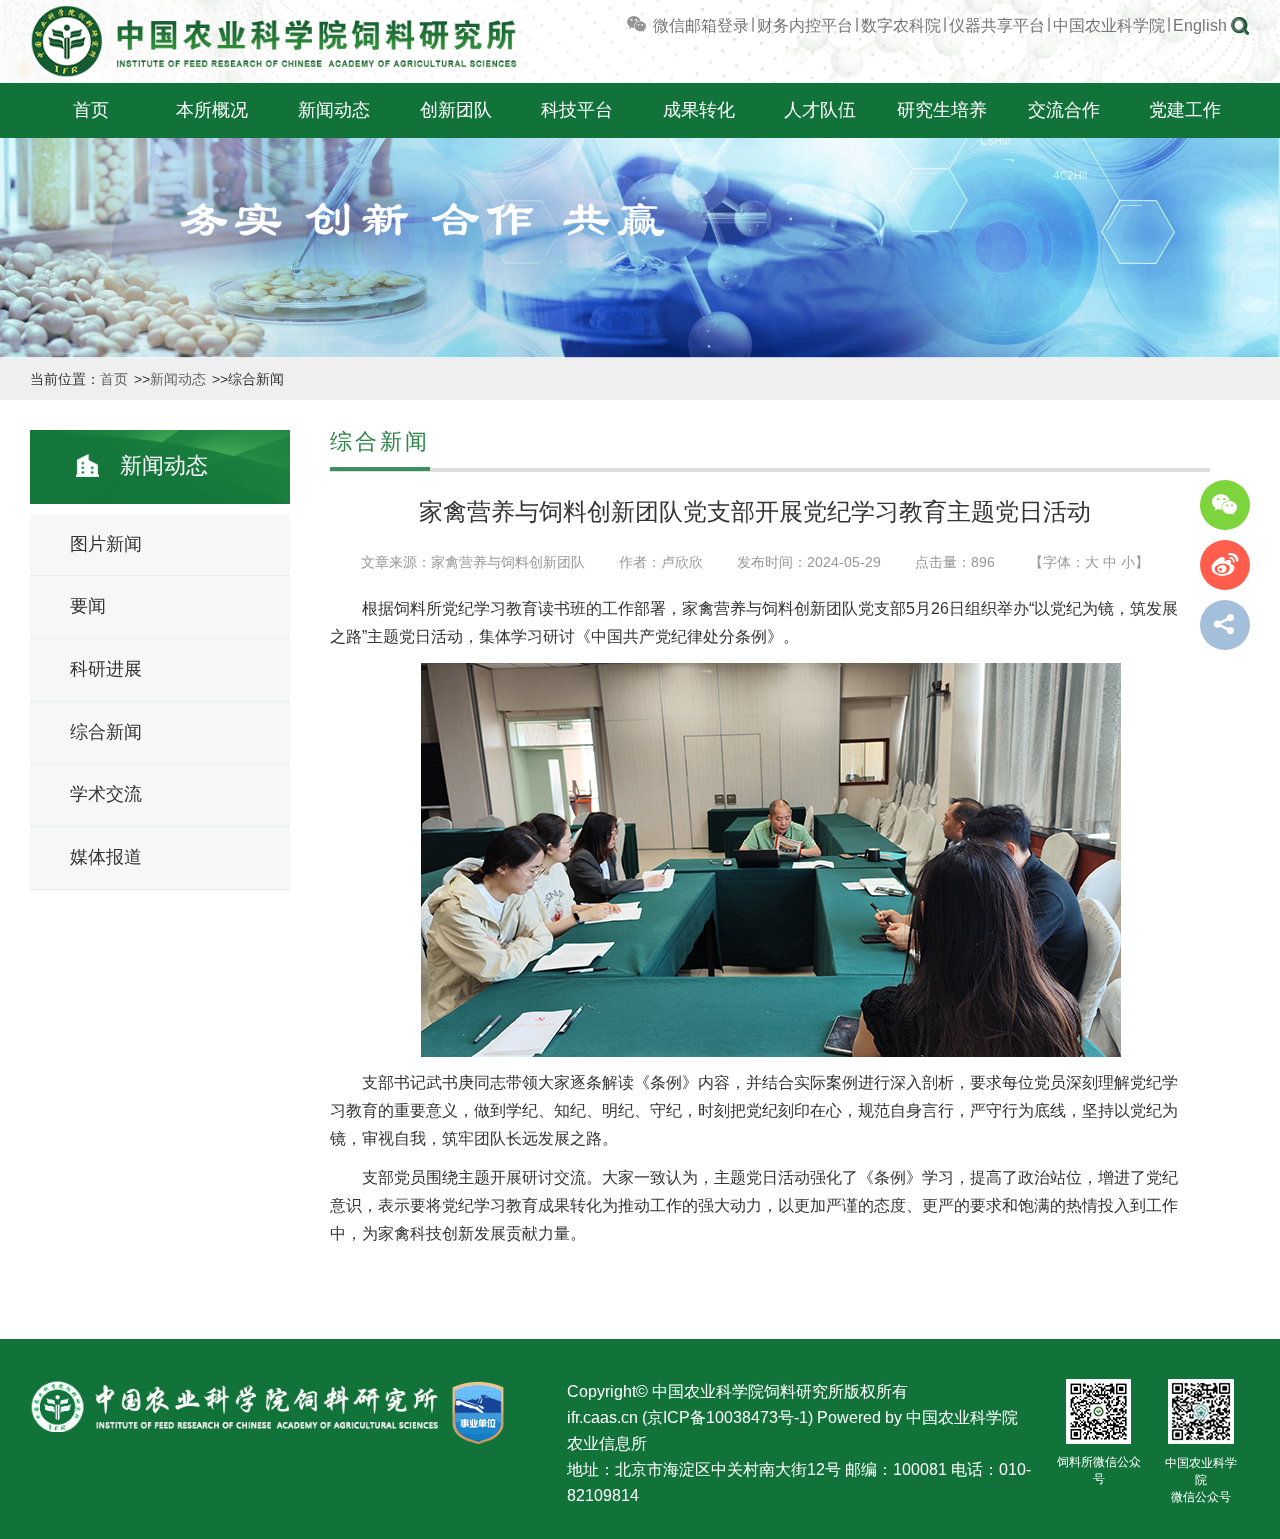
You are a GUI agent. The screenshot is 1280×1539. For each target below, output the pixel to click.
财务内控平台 (805, 25)
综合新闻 (106, 732)
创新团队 (456, 110)
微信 (667, 25)
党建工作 (1185, 110)
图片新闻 (106, 544)
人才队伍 (820, 110)
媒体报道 (106, 857)
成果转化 (699, 110)
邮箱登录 (717, 25)
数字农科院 (901, 25)
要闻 (88, 606)
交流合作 (1064, 110)
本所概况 (212, 110)
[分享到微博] (1225, 565)
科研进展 (106, 669)
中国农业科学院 (1109, 25)
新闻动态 (334, 110)
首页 (91, 110)
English (1200, 25)
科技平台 (577, 110)
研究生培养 (942, 110)
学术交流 (106, 794)
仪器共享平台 (997, 25)
